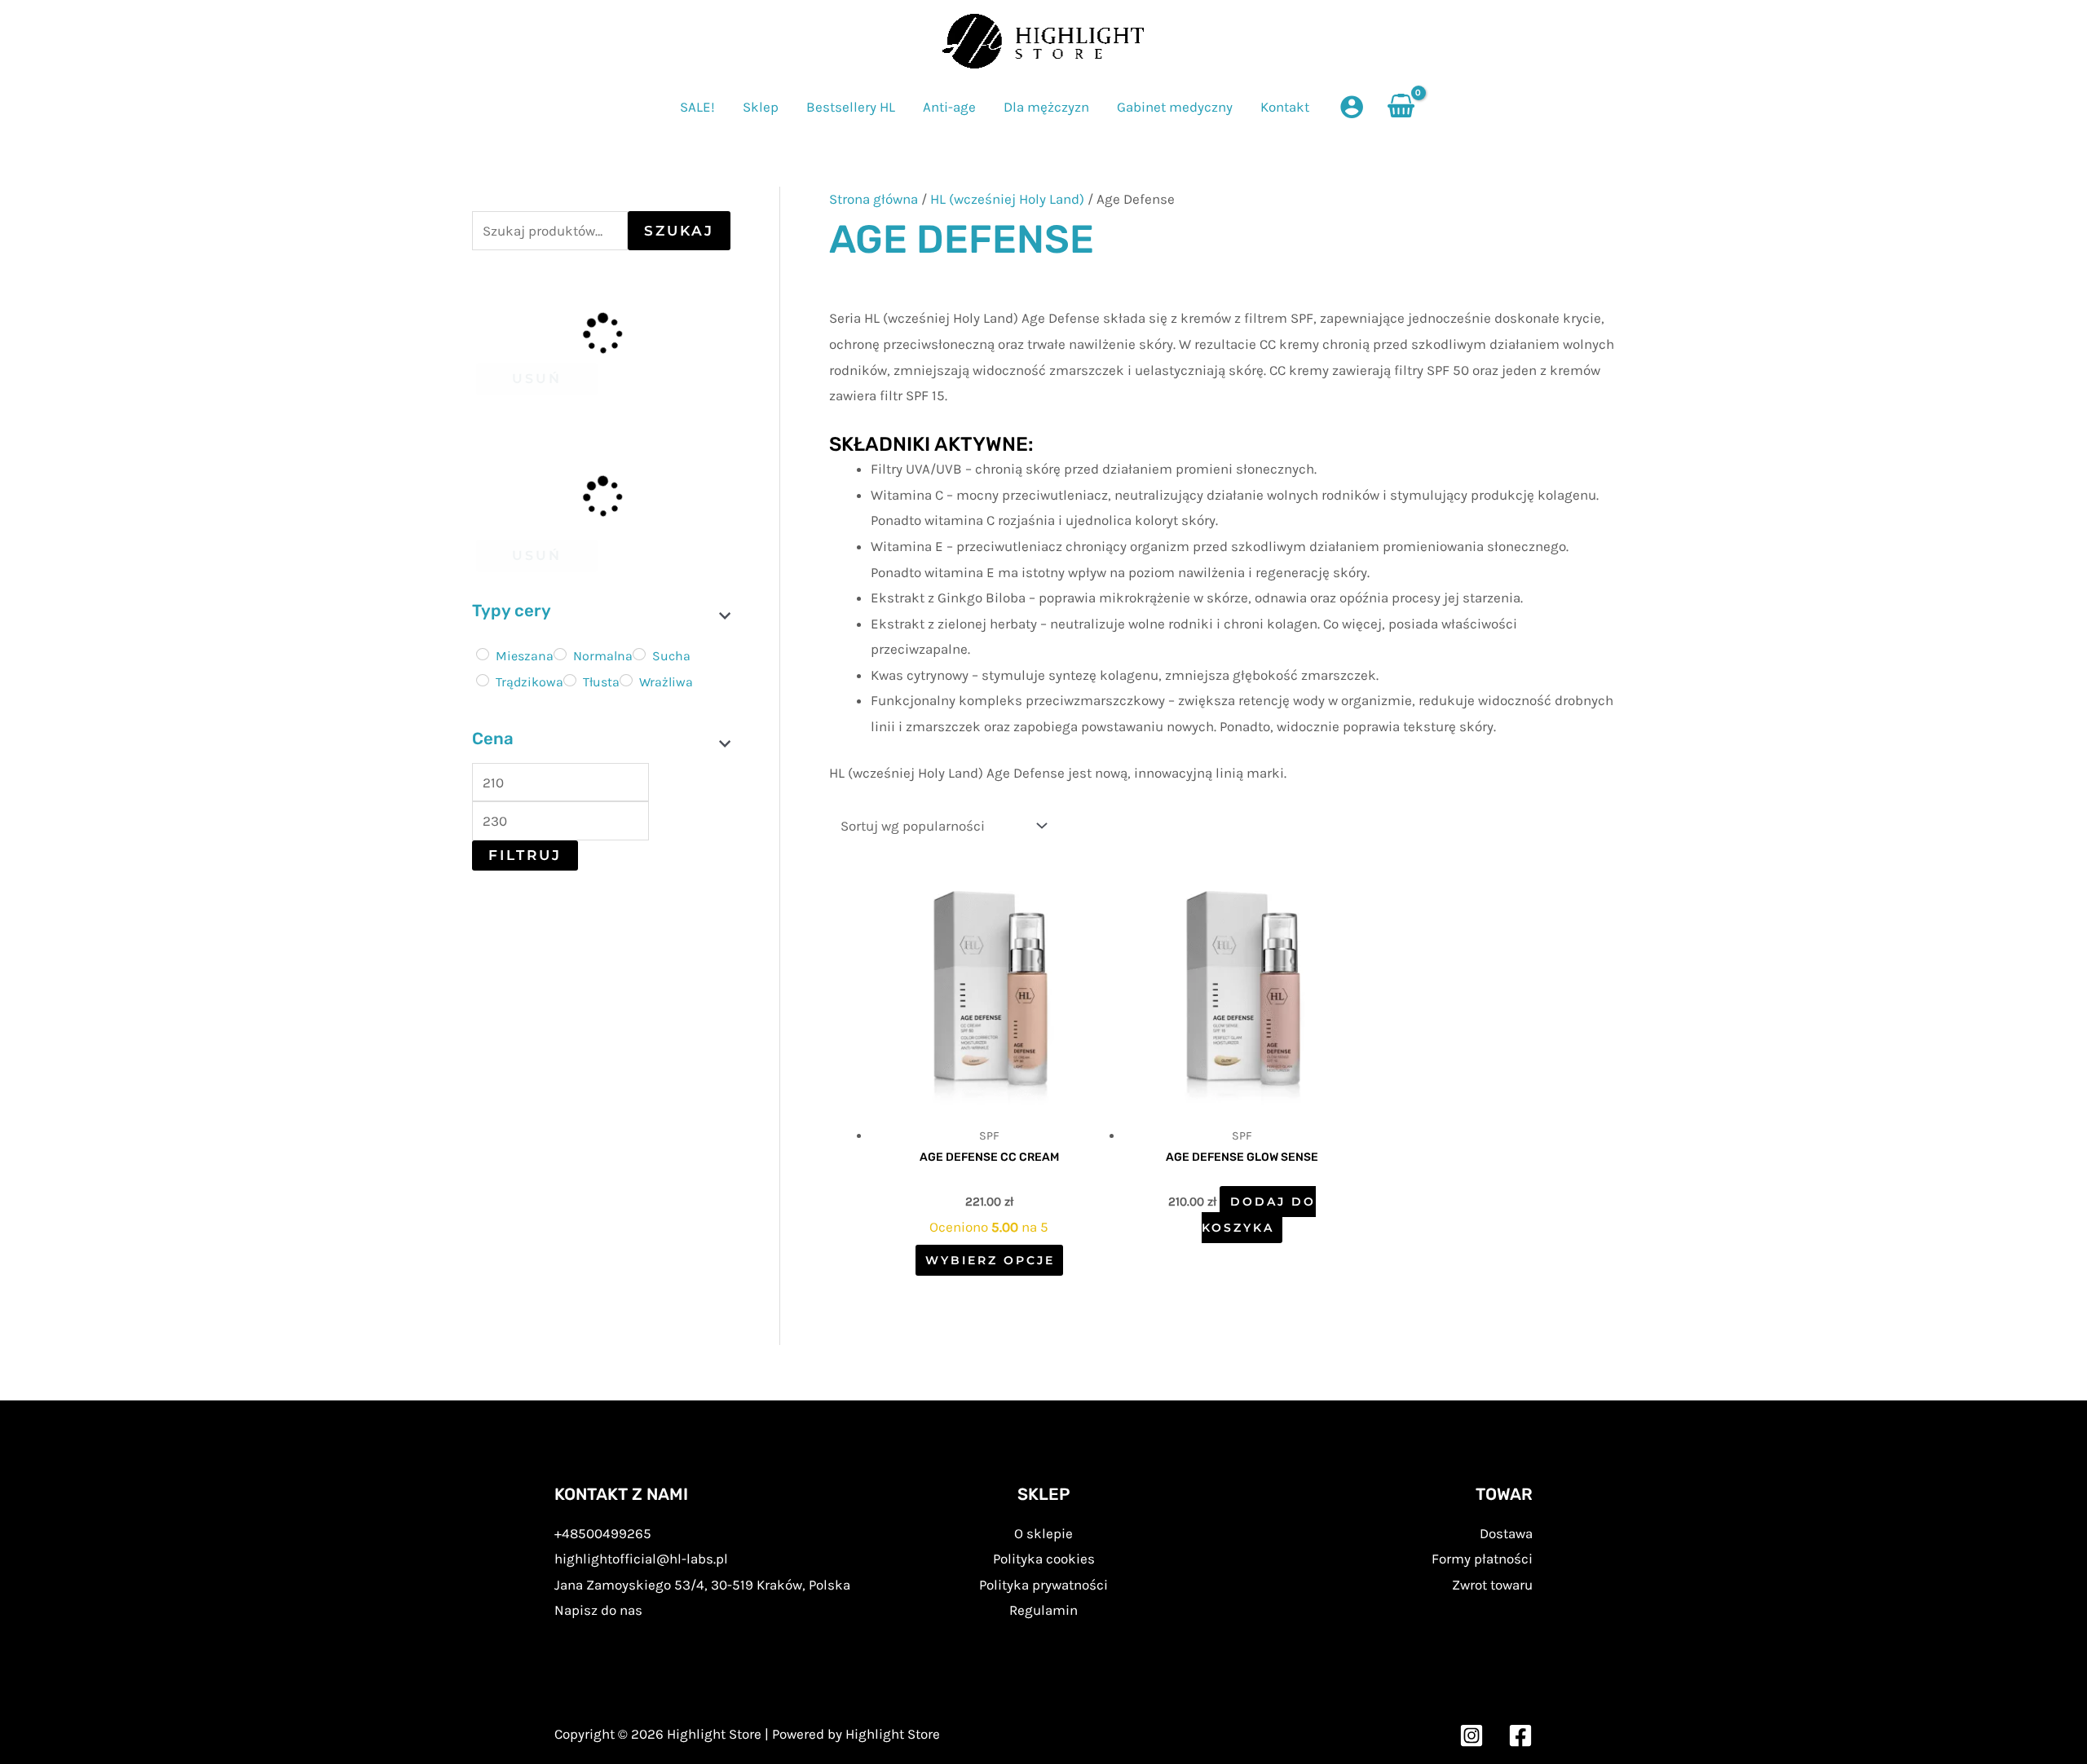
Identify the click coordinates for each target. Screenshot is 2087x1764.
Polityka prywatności (1043, 1585)
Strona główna (874, 199)
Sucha (671, 656)
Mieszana (525, 656)
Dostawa (1506, 1533)
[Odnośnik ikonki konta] (1352, 107)
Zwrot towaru (1492, 1585)
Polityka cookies (1044, 1559)
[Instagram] (1471, 1735)
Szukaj (679, 231)
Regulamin (1043, 1610)
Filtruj (525, 855)
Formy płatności (1482, 1559)
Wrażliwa (666, 682)
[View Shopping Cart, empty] (1401, 107)
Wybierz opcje (990, 1260)
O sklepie (1043, 1533)
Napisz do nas (598, 1610)
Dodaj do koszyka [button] (1259, 1215)
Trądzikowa (529, 682)
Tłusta (601, 682)
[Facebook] (1520, 1735)
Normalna (603, 656)
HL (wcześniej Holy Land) (1007, 199)
